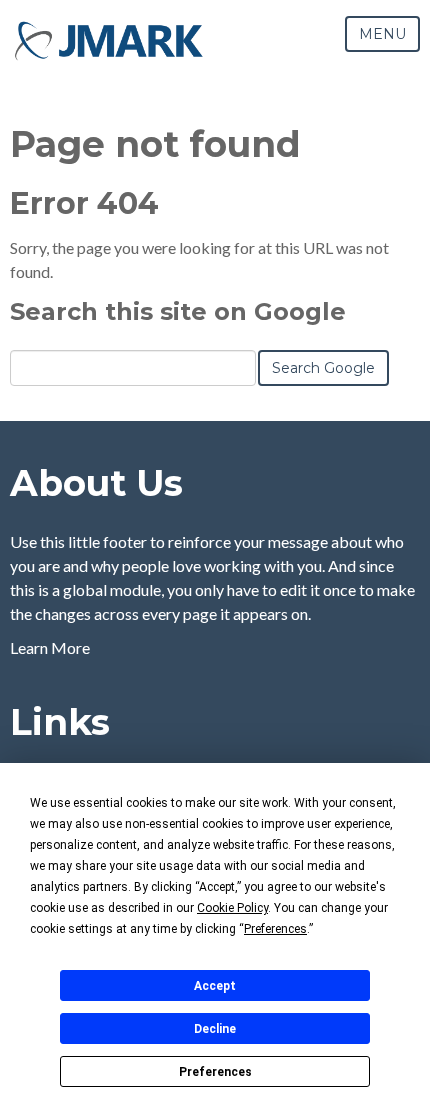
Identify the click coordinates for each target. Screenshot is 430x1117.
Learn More (50, 647)
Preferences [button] (275, 929)
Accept (215, 986)
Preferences (215, 1072)
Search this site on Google (178, 311)
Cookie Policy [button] (232, 908)
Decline (215, 1029)
